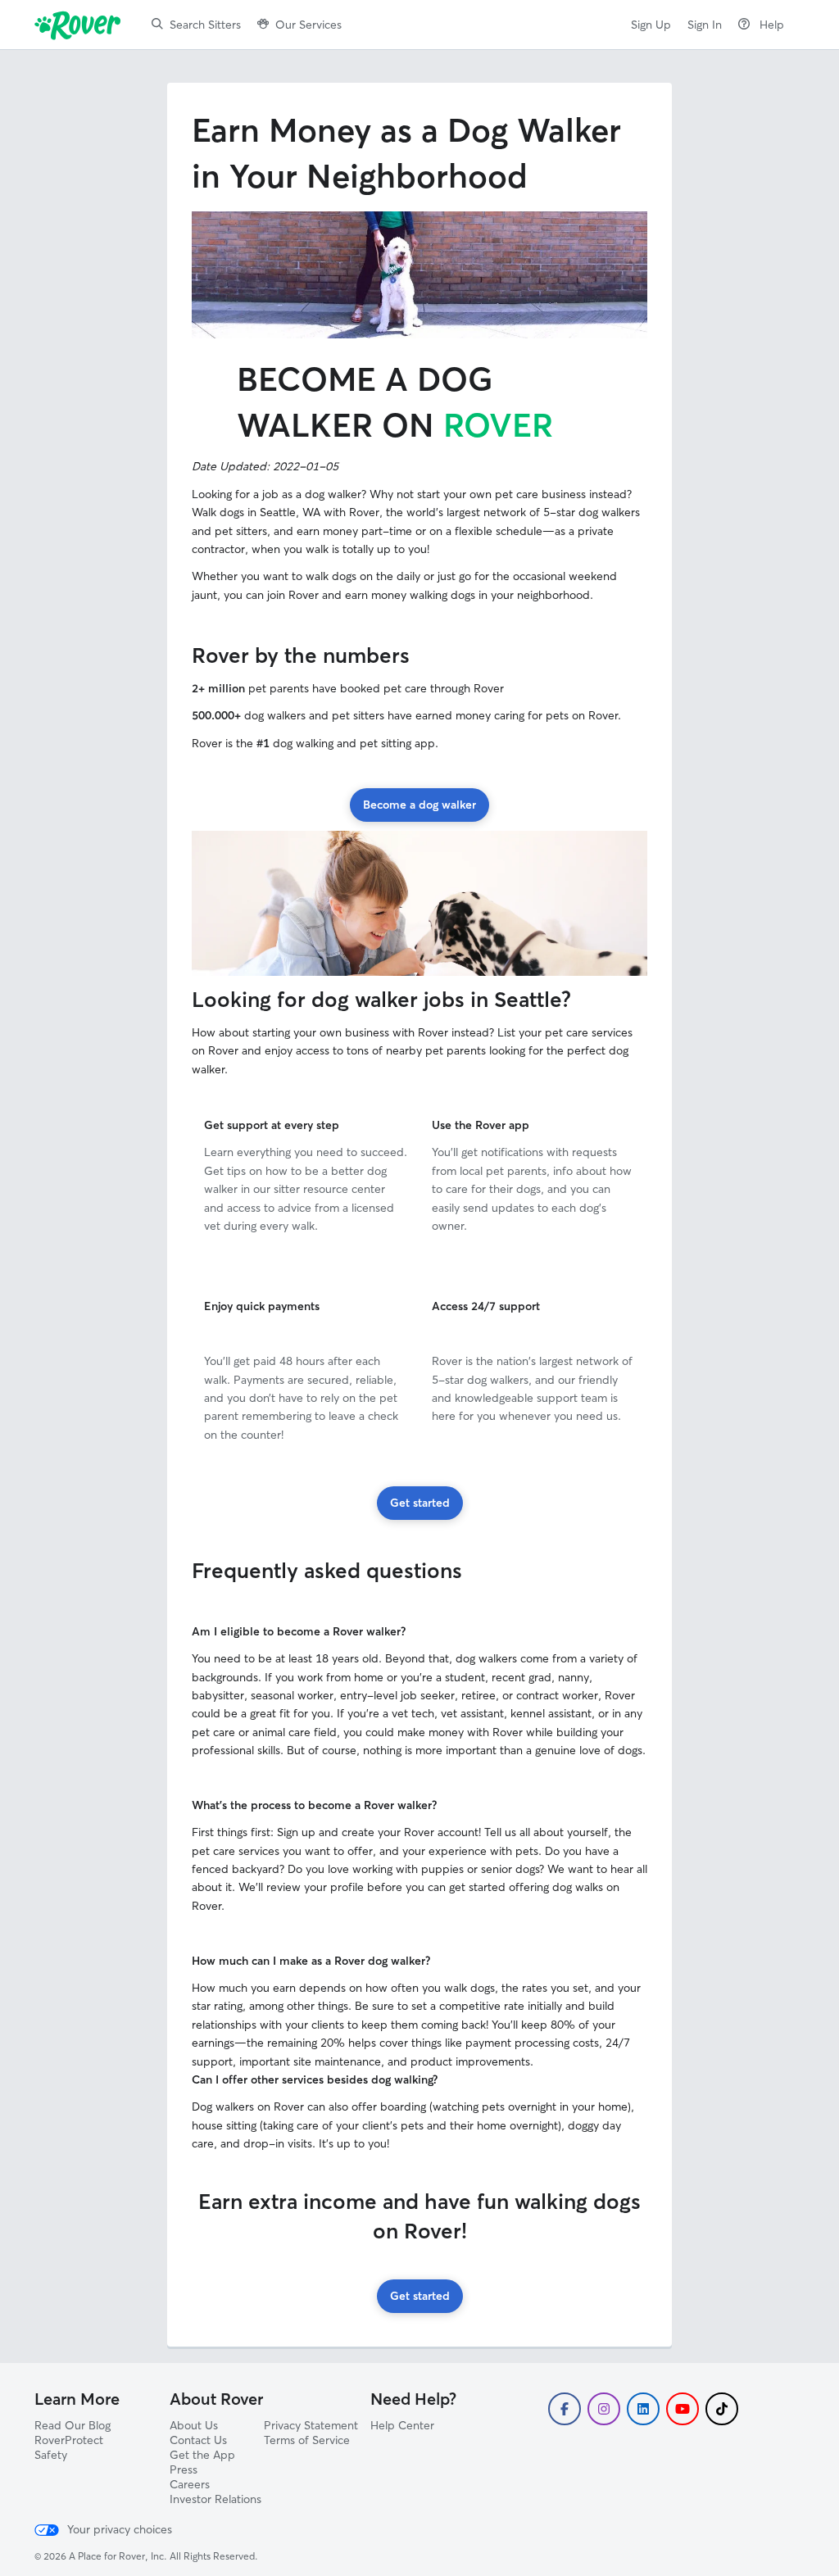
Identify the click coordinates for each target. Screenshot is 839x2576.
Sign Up (651, 25)
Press (184, 2469)
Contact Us (198, 2440)
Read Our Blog (73, 2425)
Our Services (308, 25)
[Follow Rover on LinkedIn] (643, 2409)
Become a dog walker (419, 805)
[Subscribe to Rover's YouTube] (683, 2409)
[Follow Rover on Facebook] (565, 2409)
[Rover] (81, 25)
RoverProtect (69, 2440)
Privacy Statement (311, 2425)
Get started (420, 1503)
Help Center (402, 2425)
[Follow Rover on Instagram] (604, 2409)
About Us (194, 2425)
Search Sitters (205, 25)
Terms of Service (307, 2440)
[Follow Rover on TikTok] (722, 2409)
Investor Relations (215, 2499)
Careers (190, 2484)
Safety (51, 2455)
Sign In (705, 25)
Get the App (202, 2455)
